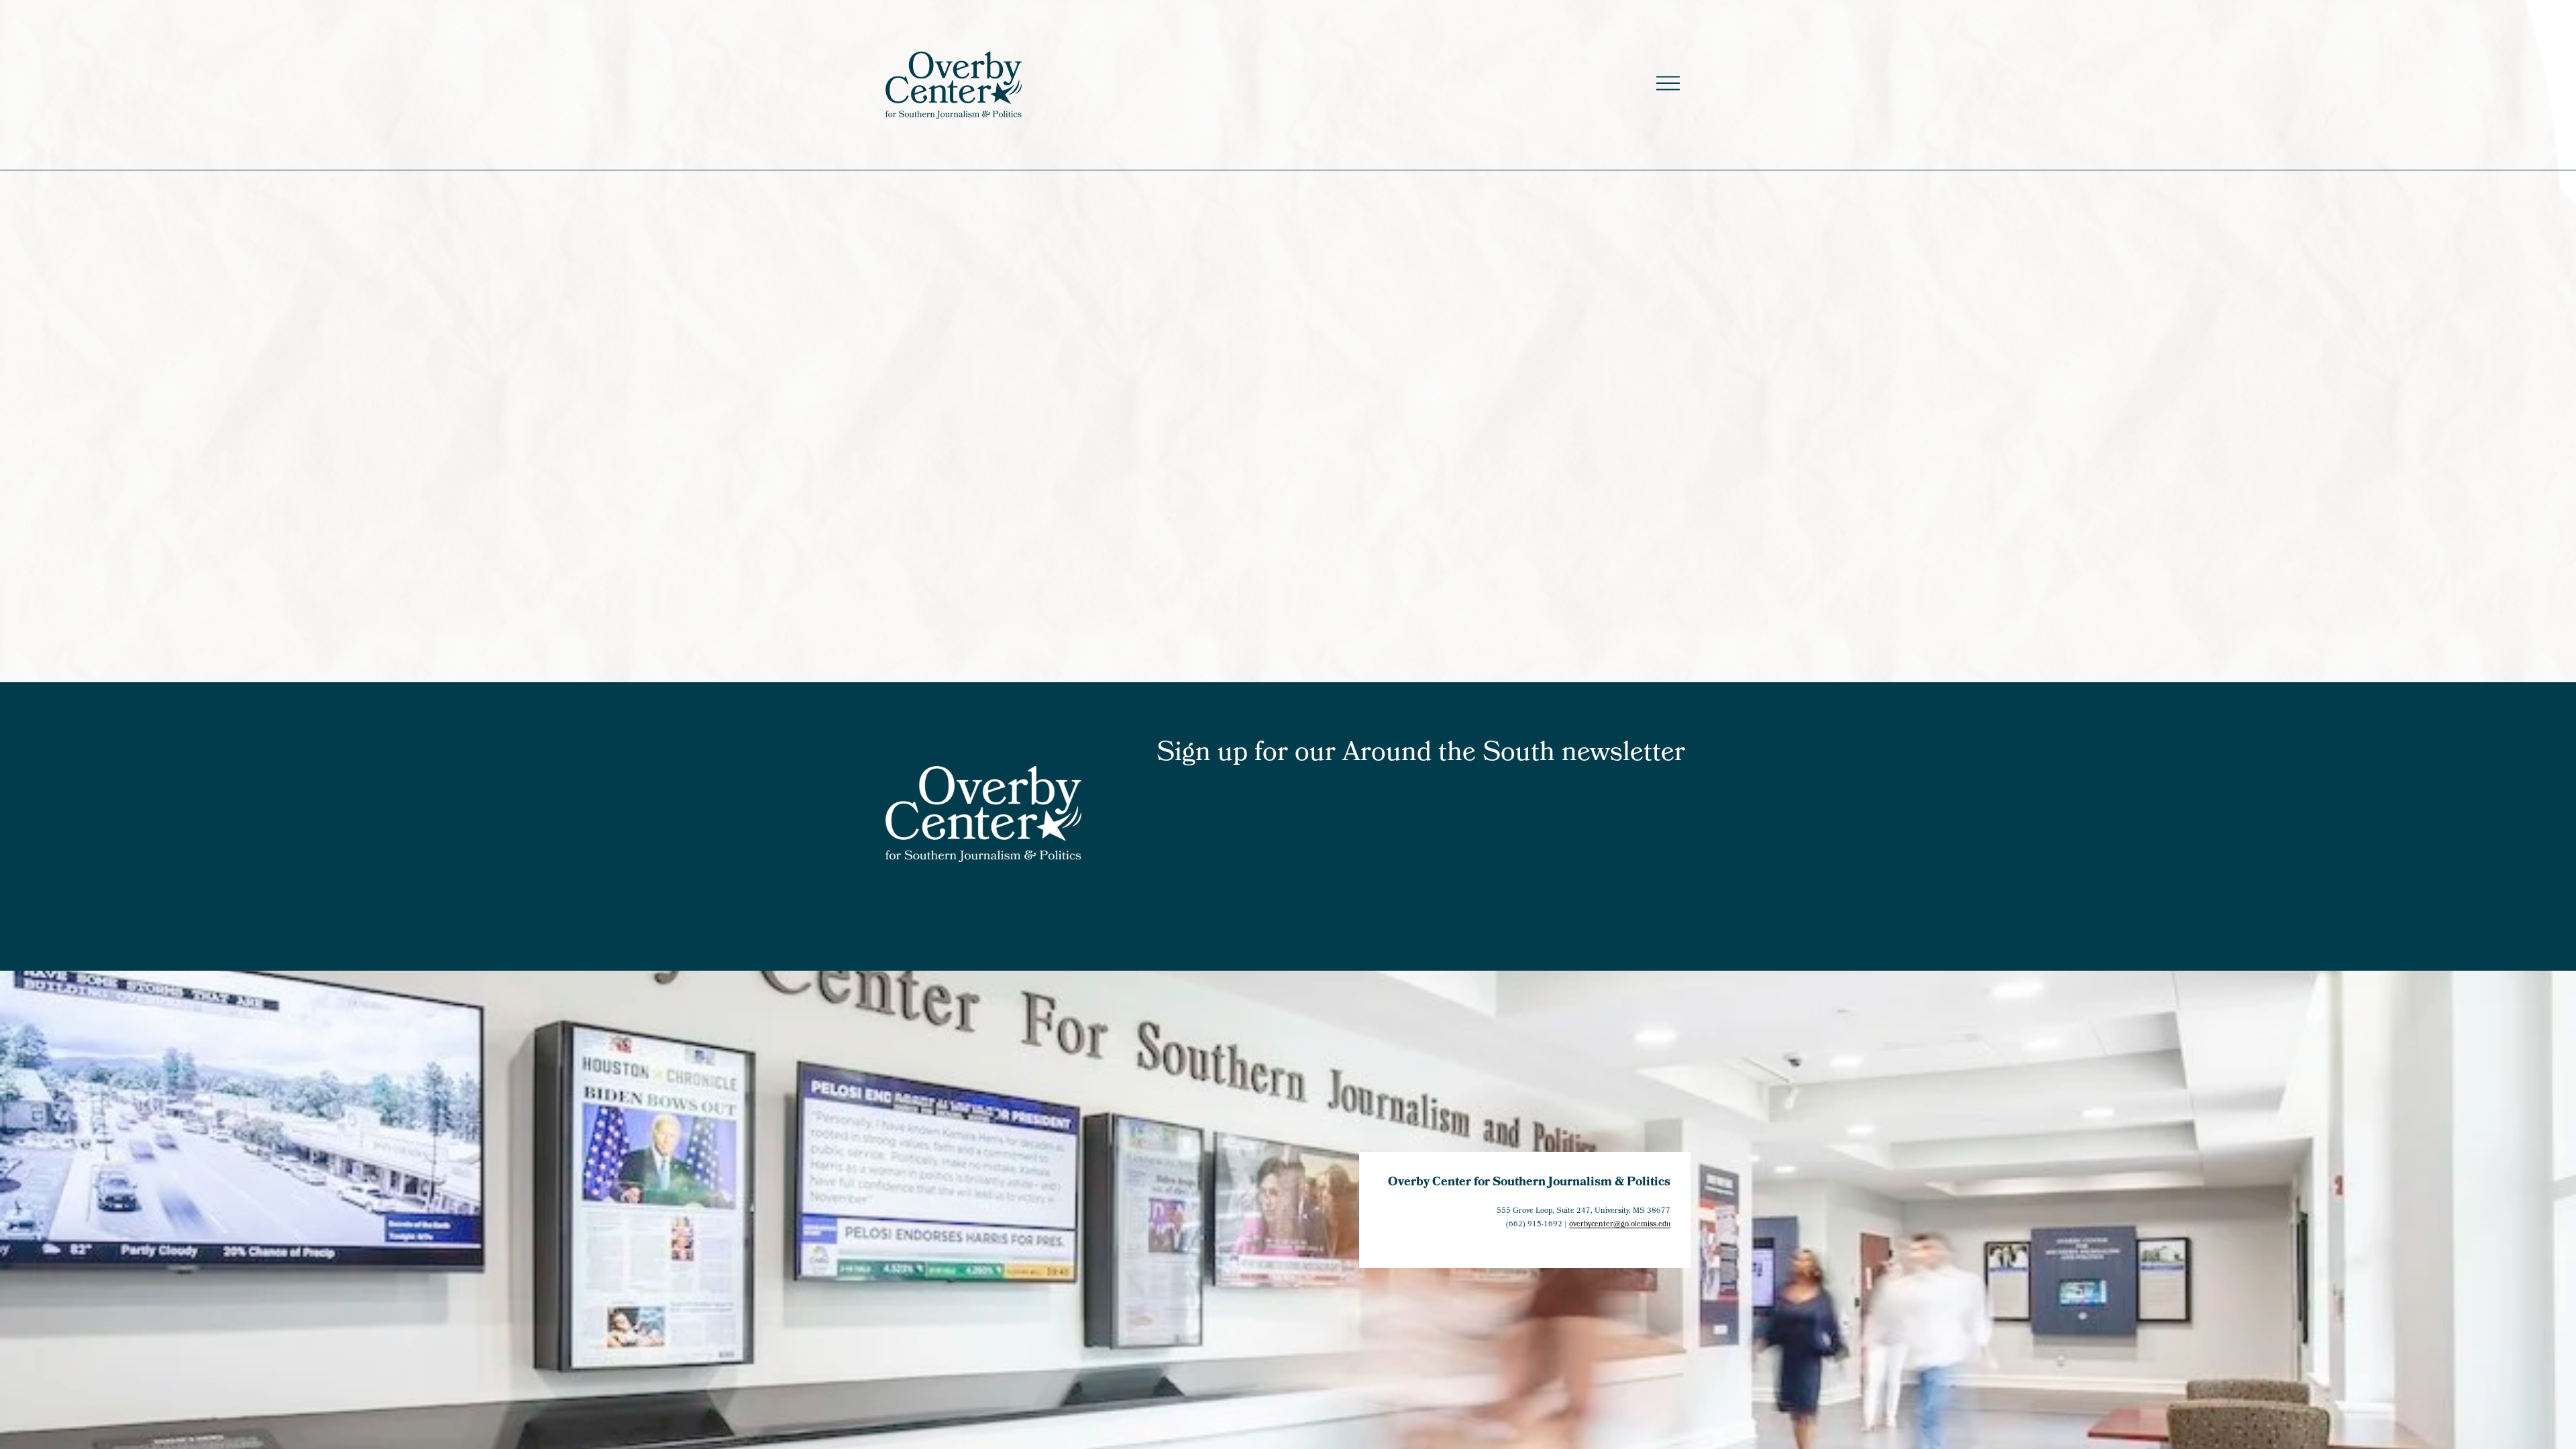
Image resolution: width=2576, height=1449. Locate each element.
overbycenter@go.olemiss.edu (1620, 1225)
